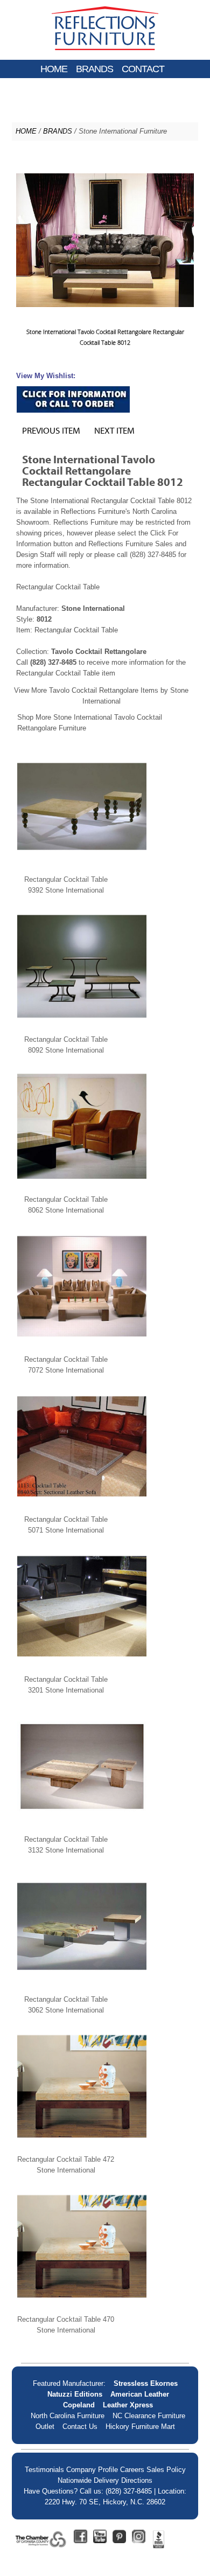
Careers (132, 2470)
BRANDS (94, 69)
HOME (54, 69)
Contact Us (80, 2427)
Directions (137, 2480)
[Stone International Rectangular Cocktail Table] (82, 869)
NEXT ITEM (114, 430)
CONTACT (143, 69)
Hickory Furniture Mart (140, 2427)
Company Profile (92, 2470)
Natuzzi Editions (75, 2394)
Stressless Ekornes (146, 2383)
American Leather (140, 2394)
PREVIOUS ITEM (51, 430)
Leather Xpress (128, 2405)
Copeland (79, 2405)
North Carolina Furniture (68, 2416)
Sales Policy (166, 2470)
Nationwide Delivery (88, 2480)
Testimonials (44, 2470)
